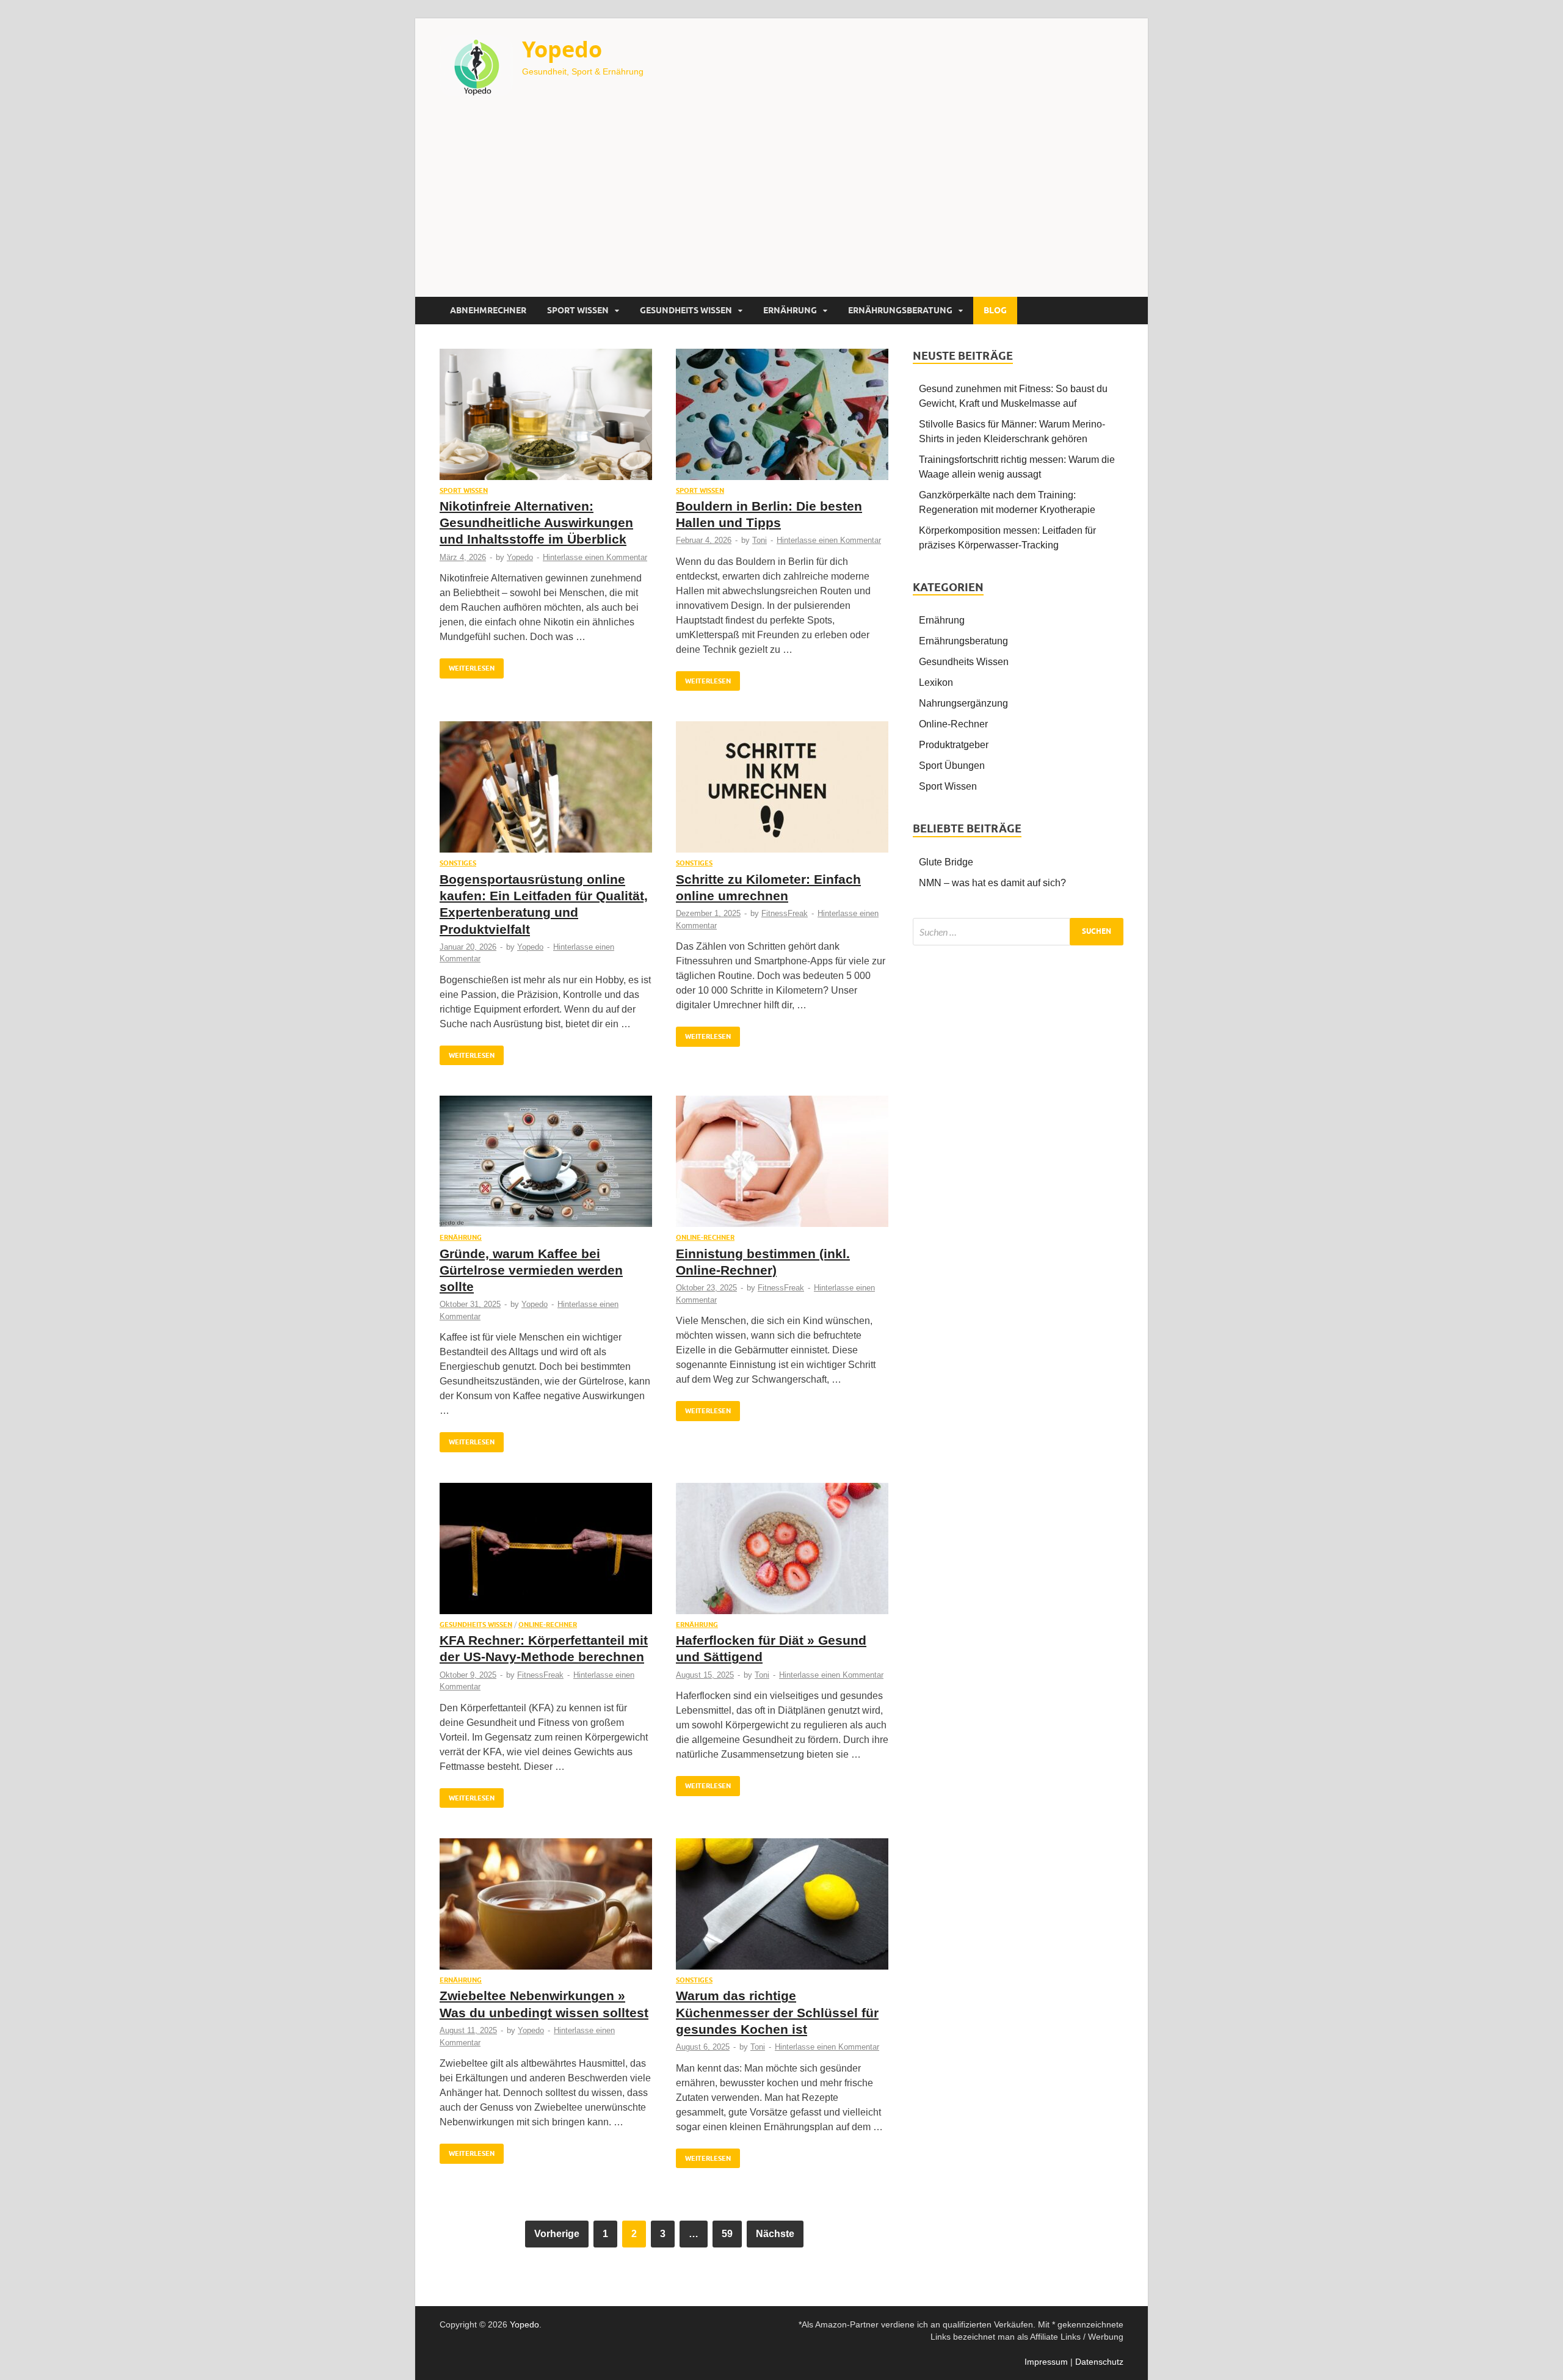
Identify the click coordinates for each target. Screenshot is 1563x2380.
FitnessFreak (785, 913)
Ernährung (790, 310)
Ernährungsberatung (900, 310)
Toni (760, 540)
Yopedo (562, 49)
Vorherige (557, 2234)
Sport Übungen (952, 766)
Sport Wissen (578, 310)
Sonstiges (458, 863)
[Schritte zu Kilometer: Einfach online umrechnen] (782, 790)
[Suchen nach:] (1018, 932)
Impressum (1046, 2362)
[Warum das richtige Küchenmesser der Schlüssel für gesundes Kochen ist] (782, 1907)
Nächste (775, 2234)
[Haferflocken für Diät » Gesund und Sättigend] (782, 1552)
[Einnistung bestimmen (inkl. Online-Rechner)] (782, 1164)
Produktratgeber (954, 745)
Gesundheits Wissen (686, 310)
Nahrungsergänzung (963, 703)
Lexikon (936, 682)
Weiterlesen (467, 665)
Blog (995, 310)
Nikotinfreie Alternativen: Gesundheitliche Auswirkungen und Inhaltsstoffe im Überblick (536, 523)
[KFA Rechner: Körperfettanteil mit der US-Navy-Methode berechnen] (546, 1552)
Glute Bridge (946, 862)
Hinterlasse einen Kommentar (595, 557)
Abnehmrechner (488, 310)
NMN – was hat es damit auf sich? (992, 883)
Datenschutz (1099, 2362)
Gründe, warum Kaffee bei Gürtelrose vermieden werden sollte (531, 1270)
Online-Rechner (705, 1237)
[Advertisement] (781, 205)
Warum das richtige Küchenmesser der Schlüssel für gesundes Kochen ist (777, 2012)
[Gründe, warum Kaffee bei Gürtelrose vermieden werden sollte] (546, 1164)
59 (727, 2234)
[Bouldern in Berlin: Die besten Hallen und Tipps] (782, 417)
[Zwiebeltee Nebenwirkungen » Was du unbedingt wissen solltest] (546, 1907)
